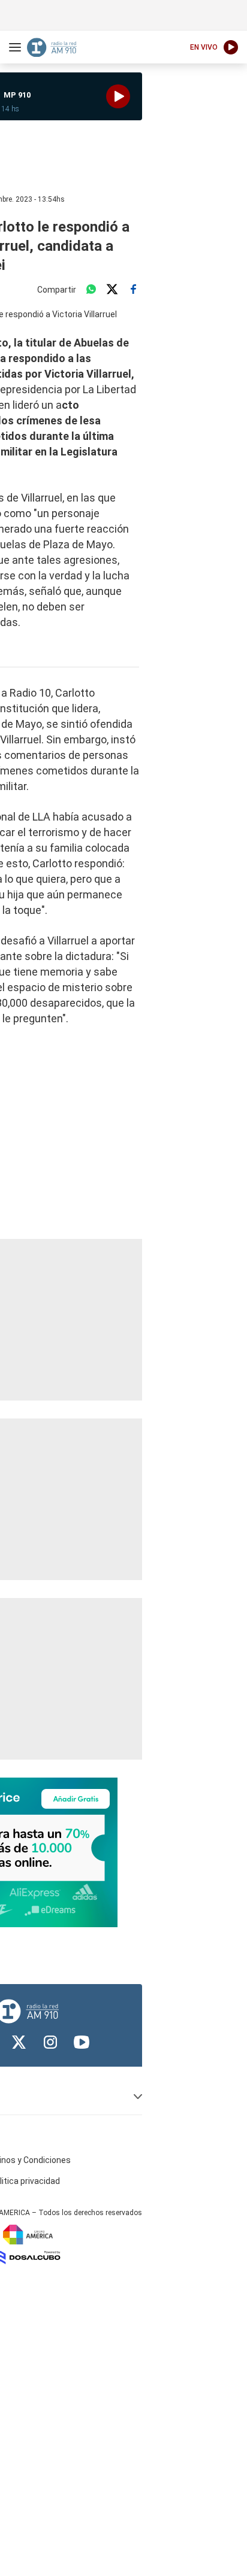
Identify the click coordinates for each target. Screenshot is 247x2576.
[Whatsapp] (91, 290)
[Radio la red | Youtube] (82, 2042)
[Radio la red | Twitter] (19, 2042)
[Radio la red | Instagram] (50, 2042)
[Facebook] (133, 290)
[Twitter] (112, 290)
